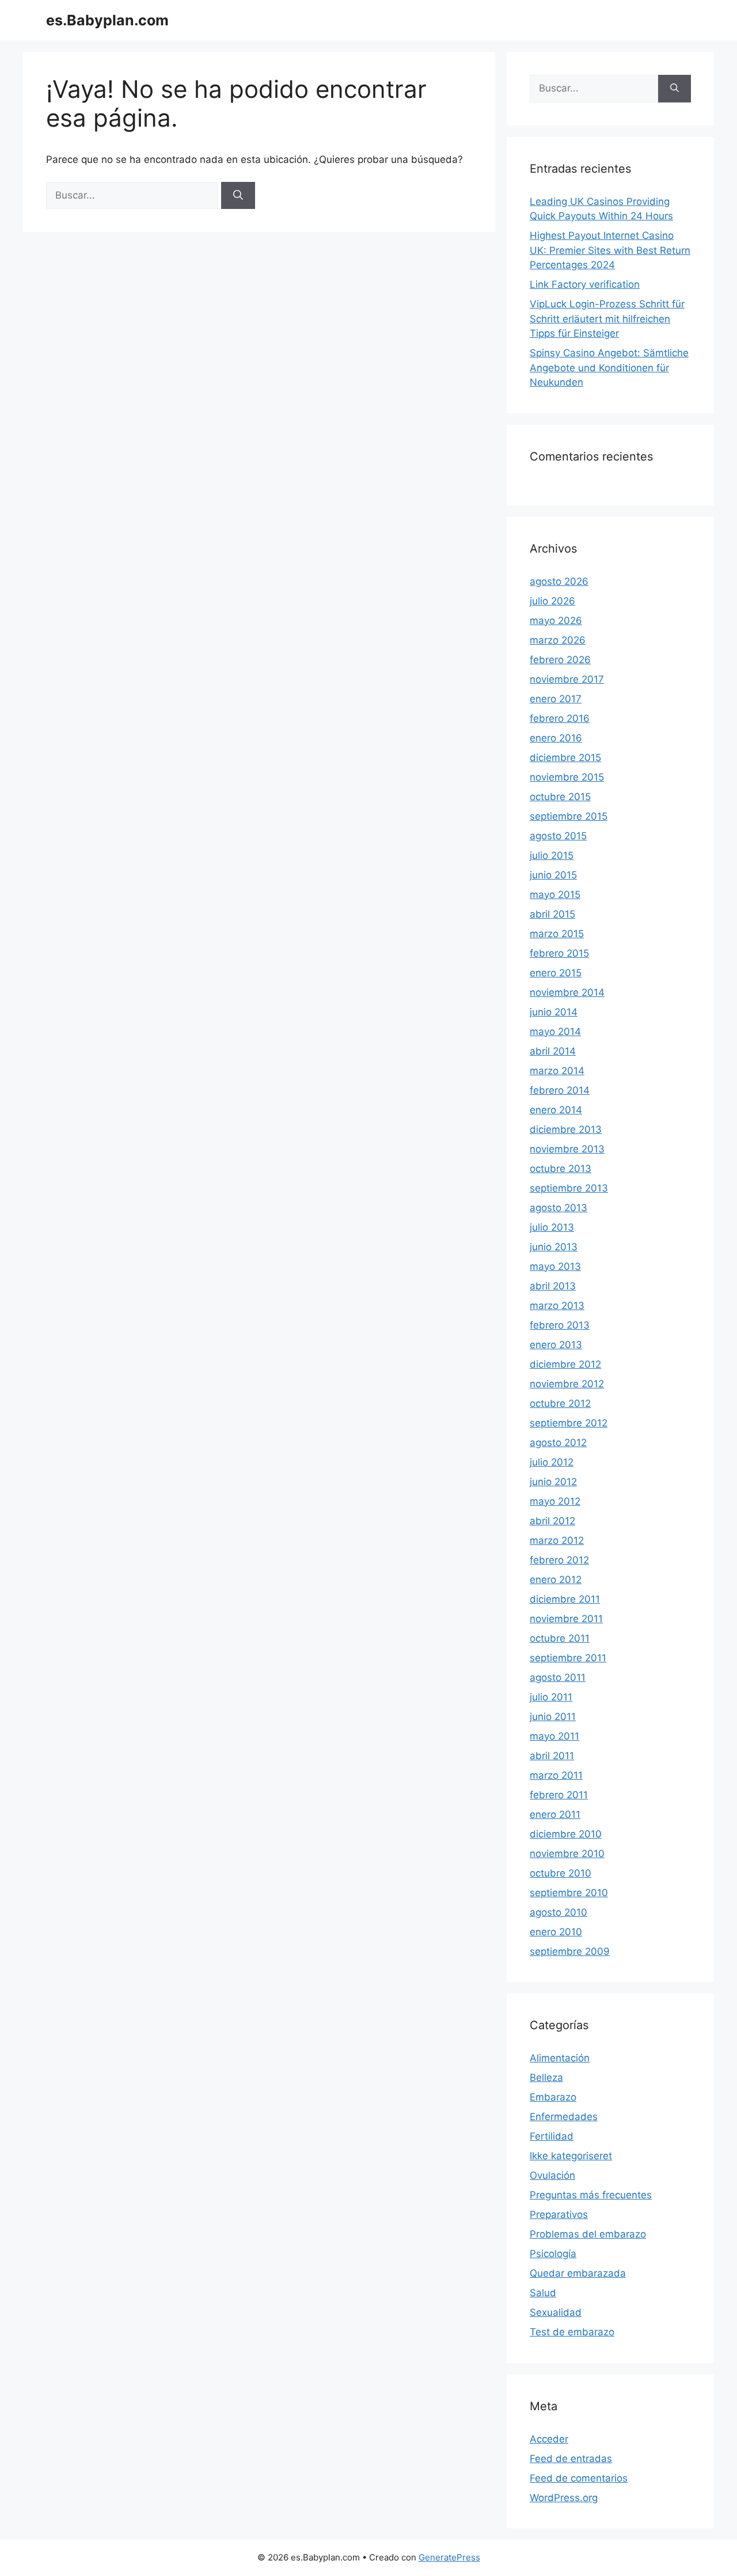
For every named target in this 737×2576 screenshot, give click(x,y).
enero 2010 (556, 1932)
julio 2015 (552, 855)
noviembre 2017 (567, 679)
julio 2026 (552, 601)
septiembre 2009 (570, 1951)
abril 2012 (552, 1521)
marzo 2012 (557, 1540)
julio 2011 (551, 1697)
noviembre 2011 (566, 1619)
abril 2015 (552, 914)
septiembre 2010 (569, 1893)
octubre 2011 (560, 1638)
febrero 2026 (560, 660)
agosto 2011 (558, 1677)
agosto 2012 (558, 1443)
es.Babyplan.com (107, 20)
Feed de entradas (571, 2459)
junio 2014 (554, 1012)
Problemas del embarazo (588, 2234)
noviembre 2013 (567, 1149)
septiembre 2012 (569, 1423)
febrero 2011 (559, 1795)
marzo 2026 (558, 640)
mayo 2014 (555, 1032)
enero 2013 (556, 1345)
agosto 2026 (559, 581)
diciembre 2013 (566, 1129)
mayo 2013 (555, 1266)
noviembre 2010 (567, 1854)
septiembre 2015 (569, 816)
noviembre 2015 (567, 777)
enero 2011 (555, 1814)
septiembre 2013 (569, 1188)
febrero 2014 (560, 1090)
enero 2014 (556, 1110)
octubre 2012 (560, 1403)
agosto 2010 (559, 1912)
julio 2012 (552, 1462)
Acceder (549, 2439)
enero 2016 (556, 738)
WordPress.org (564, 2498)
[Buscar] (238, 196)
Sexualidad (556, 2312)
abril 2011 (552, 1756)
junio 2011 (553, 1717)
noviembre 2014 (567, 992)
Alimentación (560, 2058)
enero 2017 (556, 699)
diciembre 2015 (565, 758)
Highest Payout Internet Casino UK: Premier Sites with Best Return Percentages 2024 (610, 250)
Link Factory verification (585, 284)
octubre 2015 (560, 797)
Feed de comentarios (579, 2478)
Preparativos (559, 2214)
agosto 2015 (558, 836)
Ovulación (552, 2175)
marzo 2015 (557, 934)
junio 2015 (553, 875)
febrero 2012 (559, 1560)
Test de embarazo (572, 2332)
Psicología (553, 2254)
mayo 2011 (554, 1736)
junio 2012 (553, 1482)
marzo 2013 (557, 1306)
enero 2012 (556, 1580)
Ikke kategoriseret (571, 2156)
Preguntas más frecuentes (591, 2195)
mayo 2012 (555, 1501)
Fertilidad (552, 2136)
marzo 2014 (557, 1071)
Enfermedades (564, 2117)
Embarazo (553, 2097)
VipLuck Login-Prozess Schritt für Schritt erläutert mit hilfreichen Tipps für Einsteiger (607, 319)
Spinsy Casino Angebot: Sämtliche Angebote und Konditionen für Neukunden (609, 368)
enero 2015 (556, 973)
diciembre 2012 (565, 1364)
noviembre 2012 (567, 1384)
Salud (543, 2293)
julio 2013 (552, 1227)
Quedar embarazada (578, 2273)
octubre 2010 (561, 1873)
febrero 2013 (560, 1325)
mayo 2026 (556, 621)
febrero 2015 (559, 953)
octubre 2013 (561, 1169)
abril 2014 (553, 1051)
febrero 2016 (560, 718)
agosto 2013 (559, 1208)
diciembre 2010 (566, 1834)
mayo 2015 (555, 895)
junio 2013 (554, 1247)
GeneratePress (449, 2557)
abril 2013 (553, 1286)
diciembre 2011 (565, 1599)
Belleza (546, 2077)
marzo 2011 (556, 1775)
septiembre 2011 (568, 1658)
